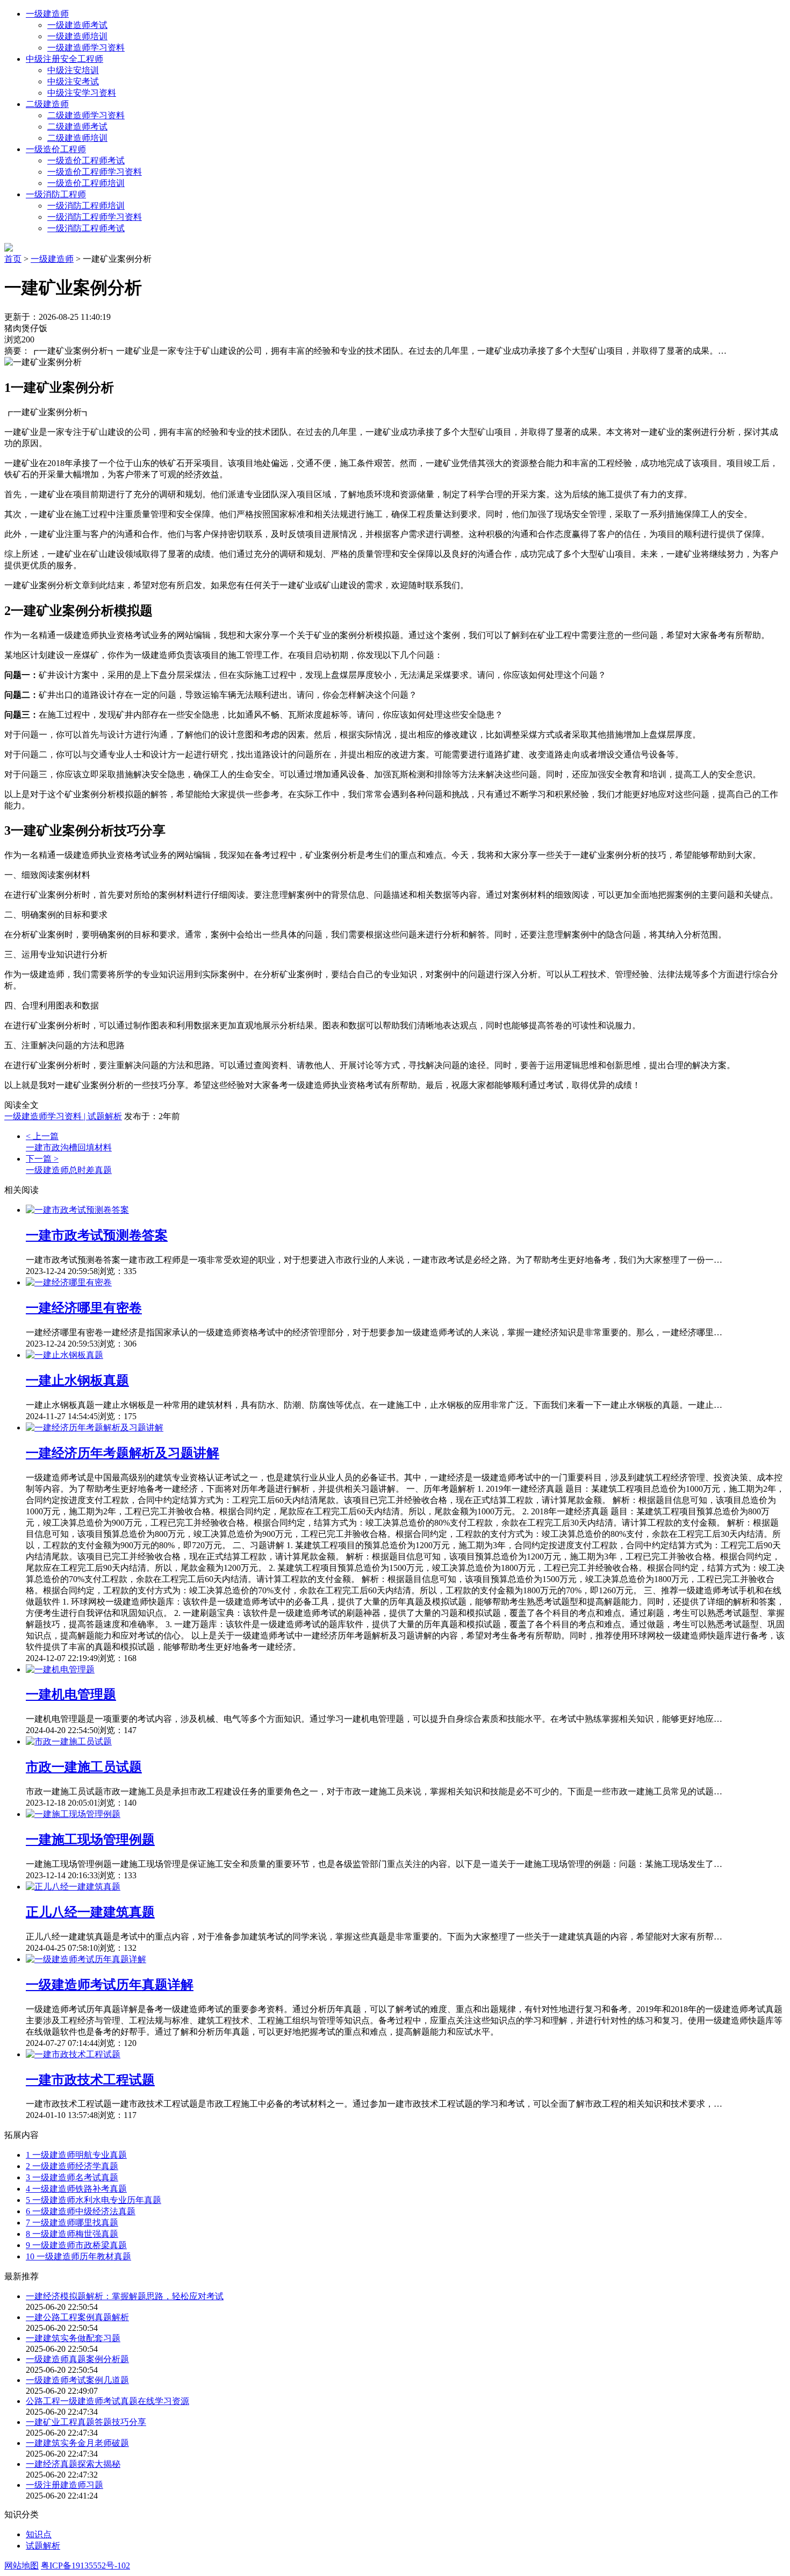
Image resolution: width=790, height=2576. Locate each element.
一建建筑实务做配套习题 (73, 2338)
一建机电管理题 (71, 1694)
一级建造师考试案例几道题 (77, 2380)
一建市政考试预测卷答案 (97, 1235)
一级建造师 (47, 14)
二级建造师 (47, 104)
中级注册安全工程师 (64, 59)
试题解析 (43, 2546)
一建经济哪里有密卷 (84, 1308)
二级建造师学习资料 (86, 115)
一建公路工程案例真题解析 (77, 2317)
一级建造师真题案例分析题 (77, 2359)
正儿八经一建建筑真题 (90, 1912)
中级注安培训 (73, 70)
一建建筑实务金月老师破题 (77, 2443)
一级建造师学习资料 (86, 48)
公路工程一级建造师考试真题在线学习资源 (107, 2401)
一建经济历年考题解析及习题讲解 (123, 1453)
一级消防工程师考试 (86, 228)
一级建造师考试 (77, 25)
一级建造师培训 (77, 36)
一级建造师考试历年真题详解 (110, 1985)
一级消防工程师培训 (86, 206)
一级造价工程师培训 (86, 183)
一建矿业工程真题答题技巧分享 (86, 2422)
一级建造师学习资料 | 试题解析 (63, 1116)
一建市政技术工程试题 (90, 2080)
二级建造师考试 (77, 127)
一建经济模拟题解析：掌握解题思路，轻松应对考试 (125, 2296)
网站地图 (21, 2566)
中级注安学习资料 (82, 93)
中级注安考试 (73, 81)
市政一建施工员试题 (84, 1767)
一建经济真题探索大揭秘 (73, 2464)
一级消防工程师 (56, 194)
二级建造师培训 (77, 138)
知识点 (39, 2534)
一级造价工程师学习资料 (95, 172)
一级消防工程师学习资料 (95, 217)
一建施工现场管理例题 (90, 1840)
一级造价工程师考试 (86, 160)
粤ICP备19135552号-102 (85, 2566)
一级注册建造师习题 (64, 2485)
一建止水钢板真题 (77, 1380)
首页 (13, 259)
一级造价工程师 (56, 149)
